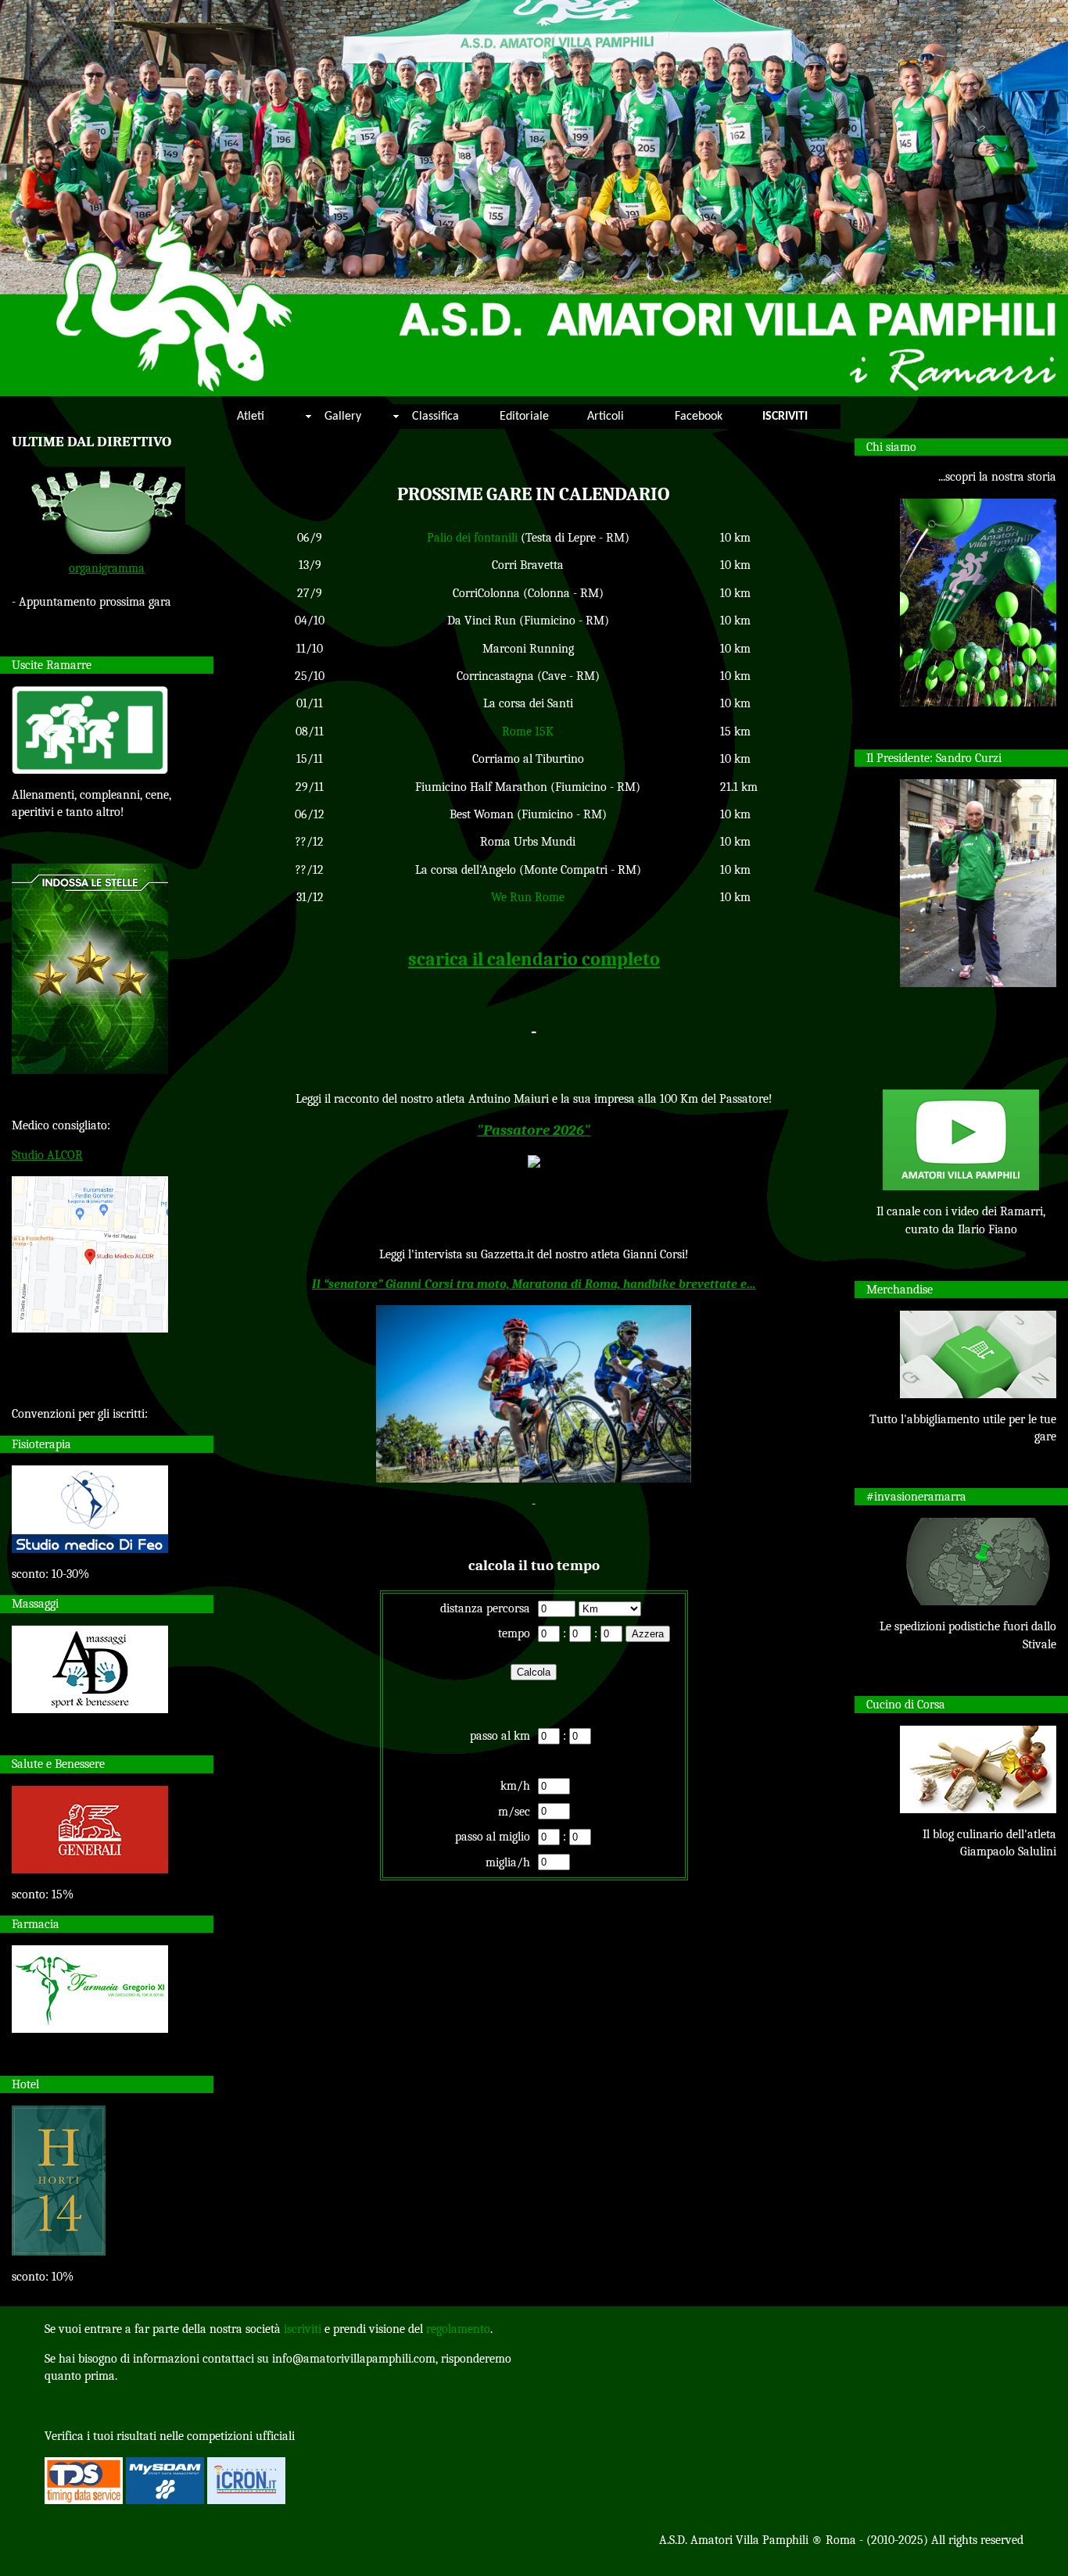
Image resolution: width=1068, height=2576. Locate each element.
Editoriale (524, 417)
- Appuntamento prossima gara (91, 602)
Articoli (606, 417)
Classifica (435, 417)
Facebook (699, 417)
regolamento (458, 2329)
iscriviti (303, 2329)
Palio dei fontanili (472, 538)
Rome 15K (528, 732)
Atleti (251, 417)
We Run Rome (528, 897)
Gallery (343, 417)
